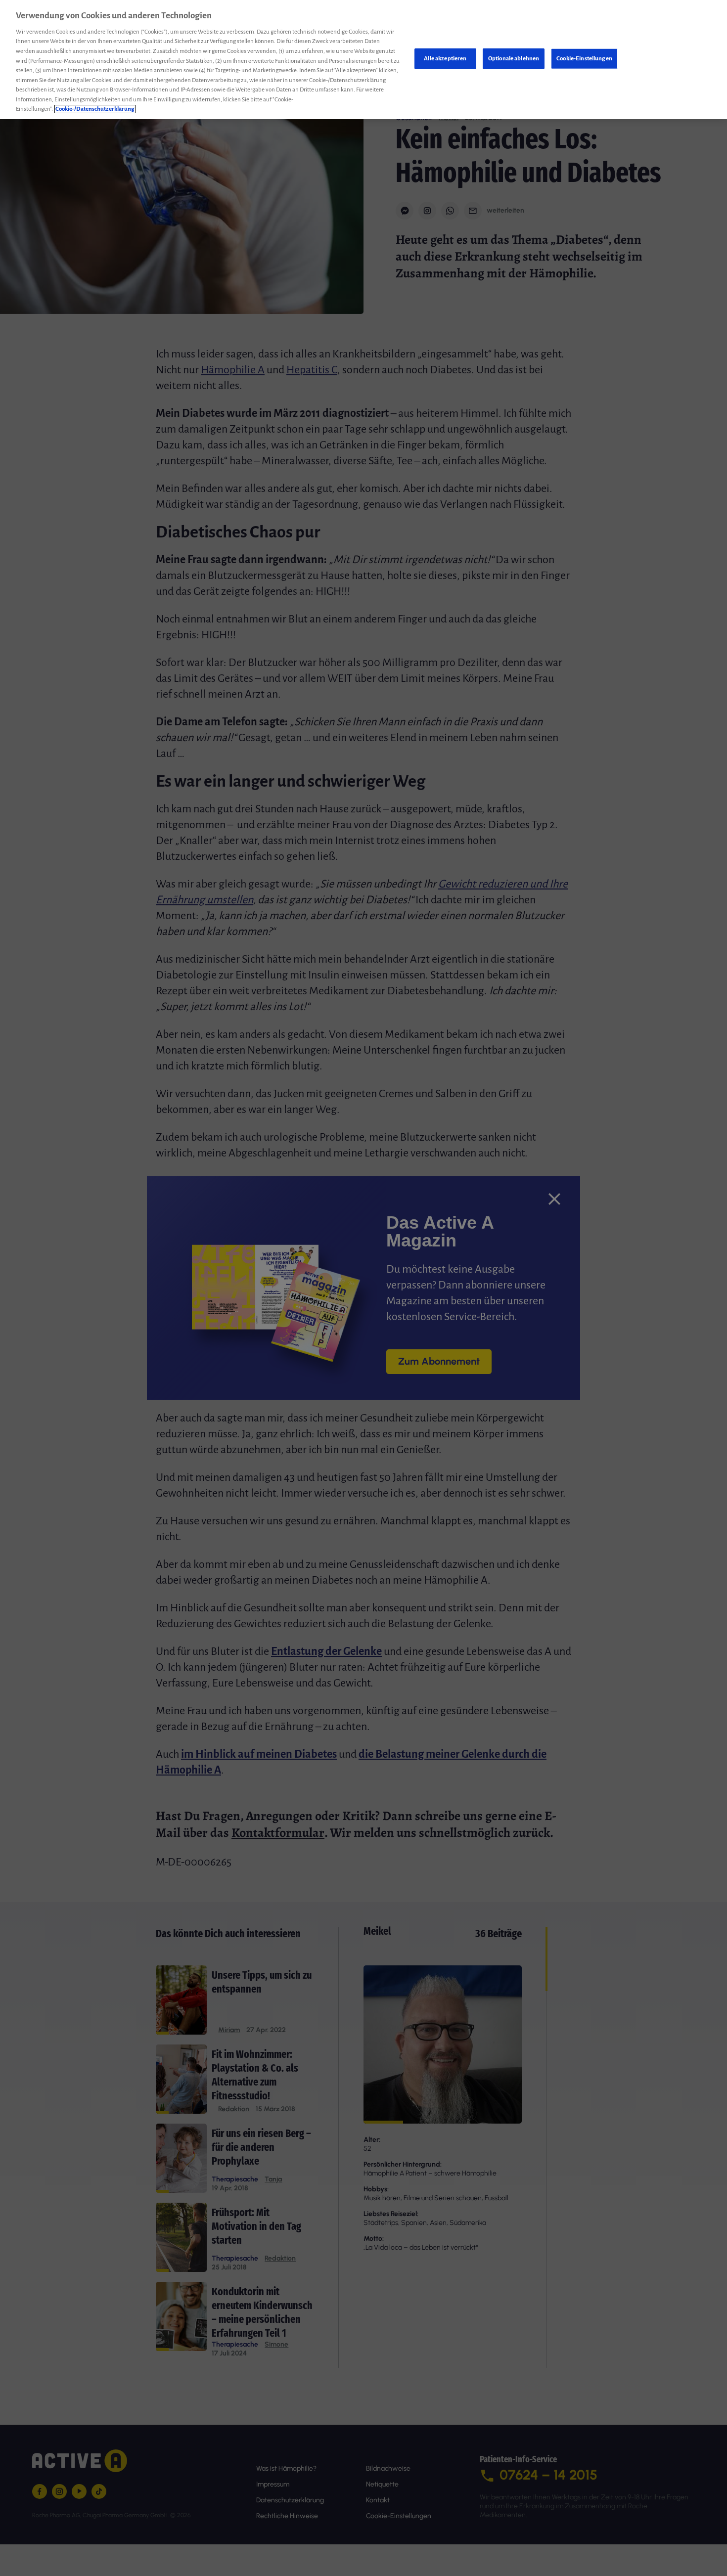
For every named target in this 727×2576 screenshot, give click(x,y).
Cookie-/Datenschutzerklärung (95, 109)
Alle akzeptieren (445, 59)
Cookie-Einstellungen (584, 59)
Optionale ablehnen (514, 59)
